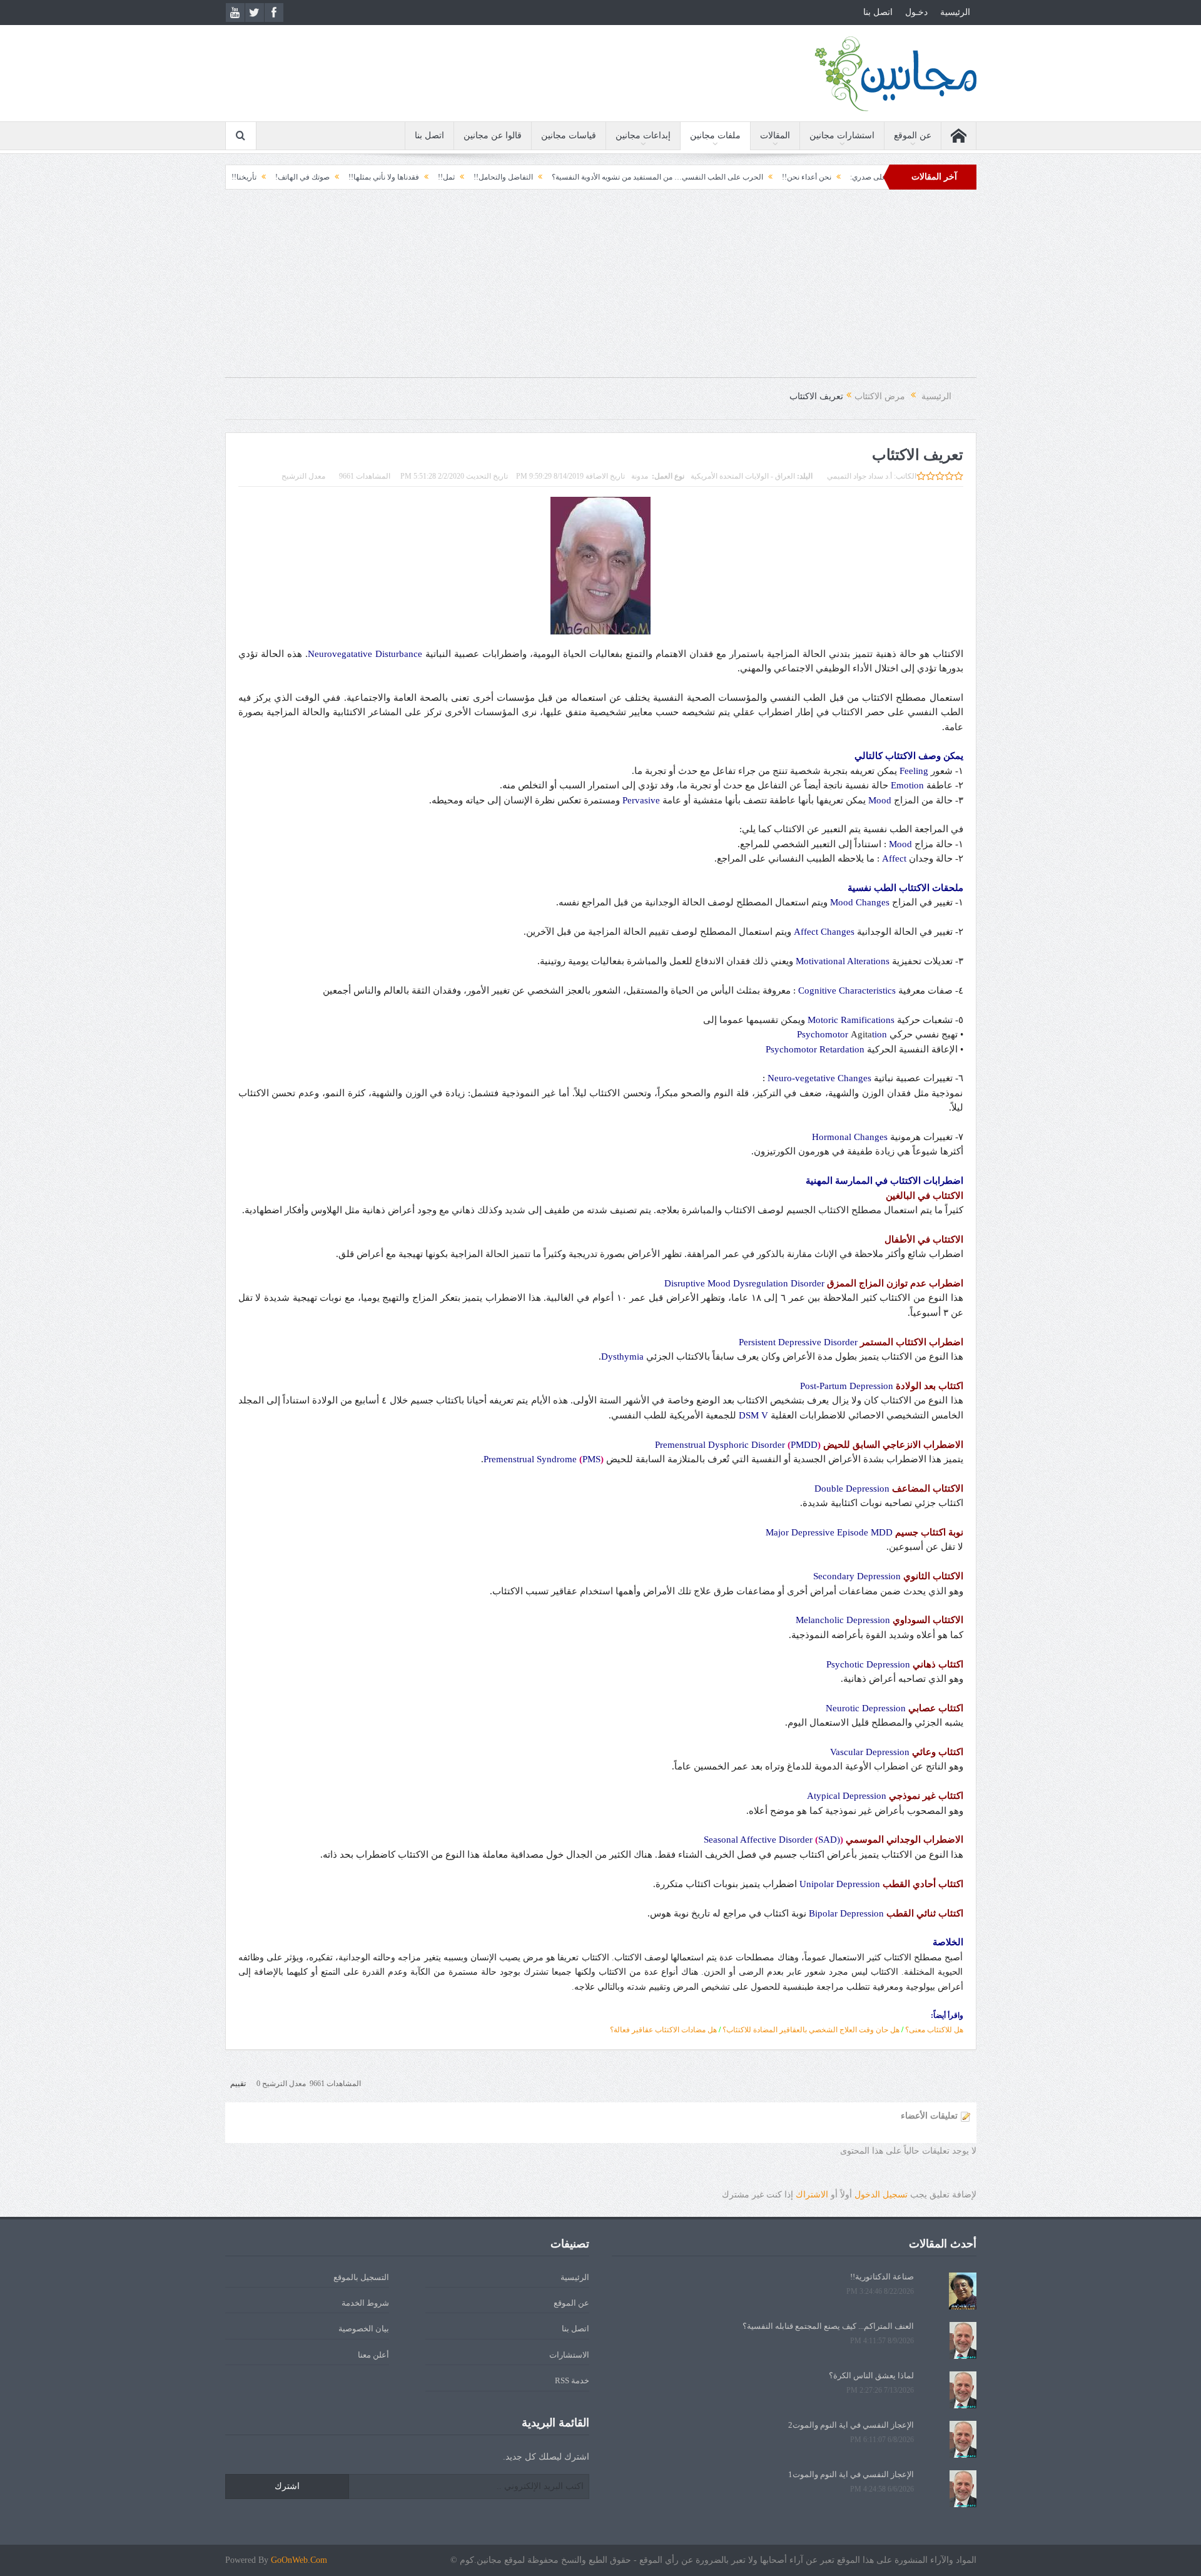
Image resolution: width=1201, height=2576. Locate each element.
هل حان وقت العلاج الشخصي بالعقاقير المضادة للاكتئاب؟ (811, 2030)
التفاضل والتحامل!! (586, 177)
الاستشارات (569, 2355)
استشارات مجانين (842, 135)
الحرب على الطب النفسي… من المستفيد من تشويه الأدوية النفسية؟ (740, 177)
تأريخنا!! (327, 177)
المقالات (775, 135)
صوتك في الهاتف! (385, 177)
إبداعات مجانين (643, 135)
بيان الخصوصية (364, 2329)
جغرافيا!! (281, 177)
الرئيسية (955, 12)
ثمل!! (529, 177)
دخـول (916, 12)
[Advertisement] (600, 290)
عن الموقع (913, 135)
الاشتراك (812, 2195)
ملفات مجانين (715, 135)
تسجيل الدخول (881, 2195)
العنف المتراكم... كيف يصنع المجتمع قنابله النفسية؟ (828, 2326)
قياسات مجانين (569, 135)
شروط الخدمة (365, 2303)
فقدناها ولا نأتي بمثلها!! (466, 177)
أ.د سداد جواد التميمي (859, 476)
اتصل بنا (878, 12)
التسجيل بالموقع (361, 2277)
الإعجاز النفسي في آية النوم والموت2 (851, 2425)
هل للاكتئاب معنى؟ (934, 2030)
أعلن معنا (373, 2355)
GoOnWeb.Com (299, 2560)
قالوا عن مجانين (493, 135)
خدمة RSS (572, 2380)
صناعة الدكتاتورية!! (882, 2277)
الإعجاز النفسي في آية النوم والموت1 (851, 2474)
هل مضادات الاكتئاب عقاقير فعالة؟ (663, 2030)
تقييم (238, 2084)
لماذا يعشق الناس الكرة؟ (871, 2375)
